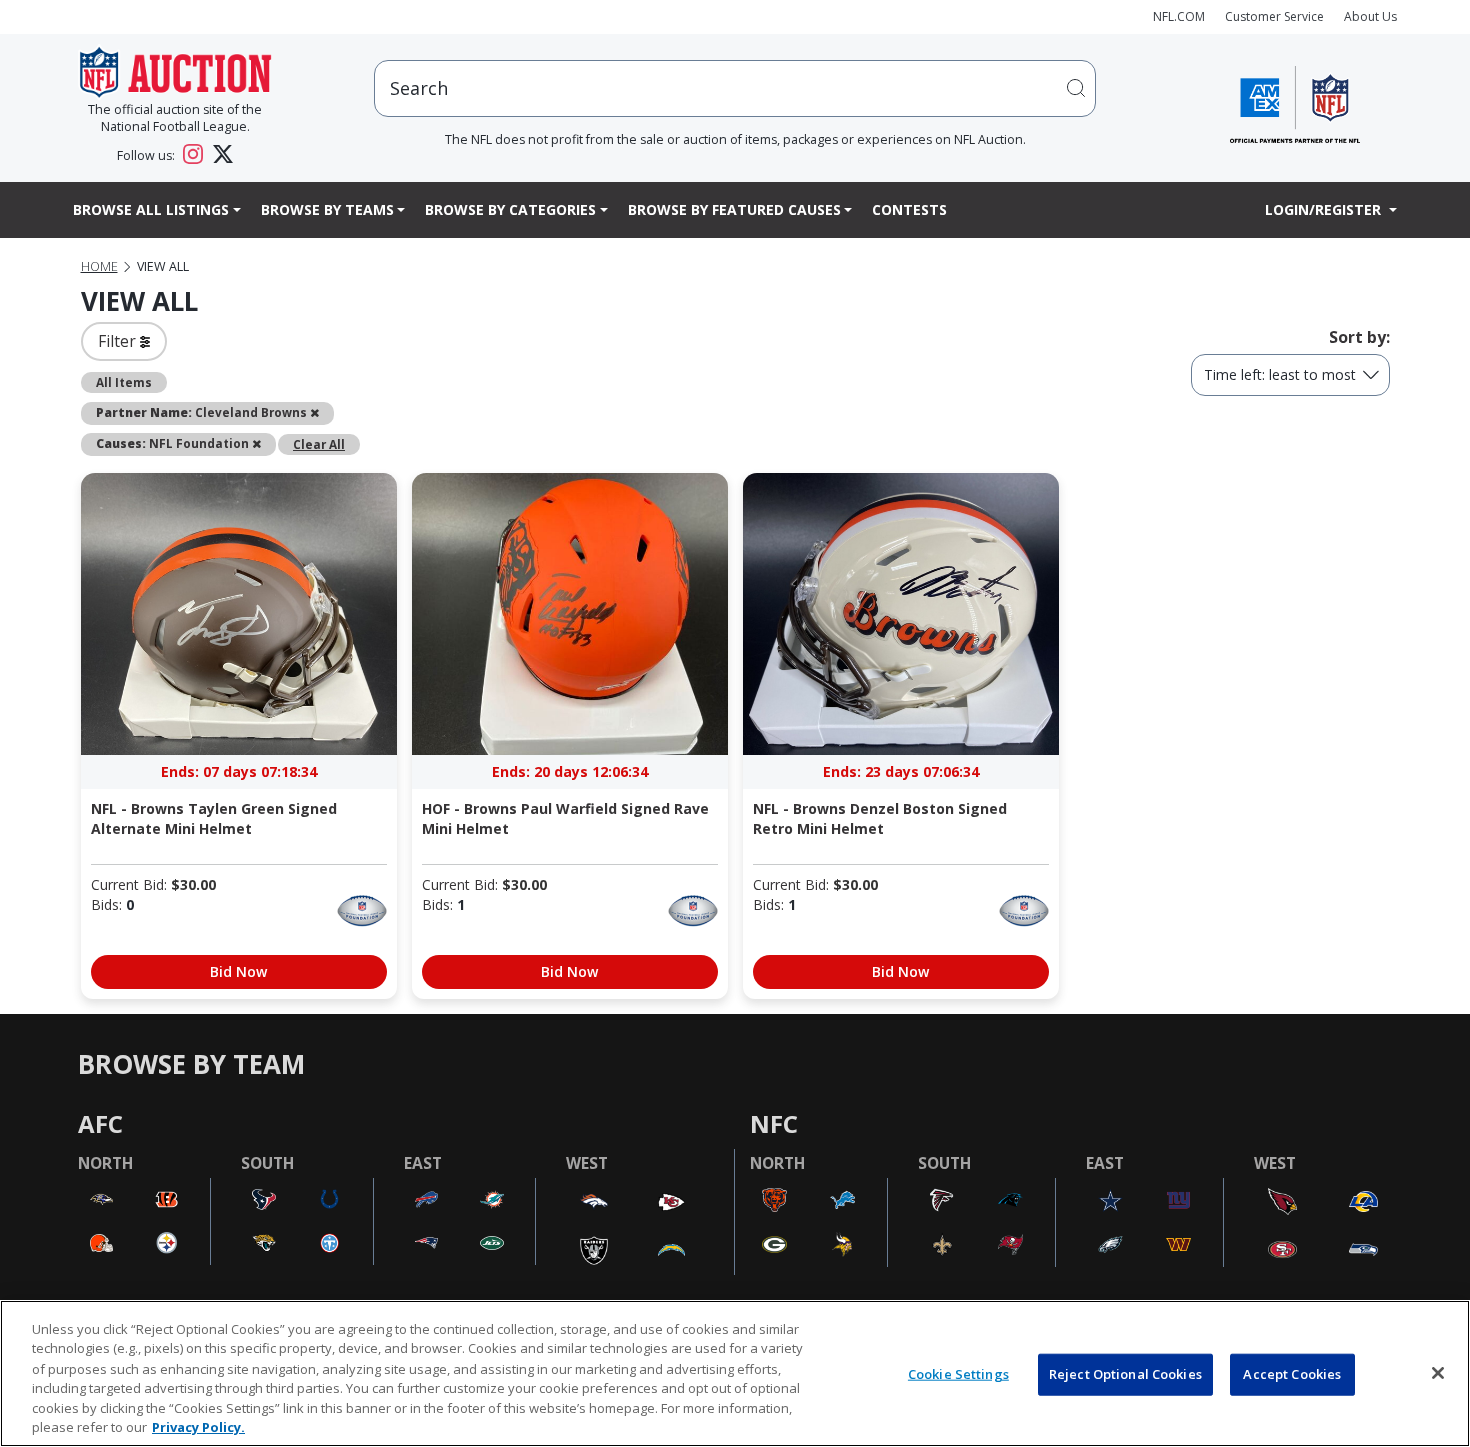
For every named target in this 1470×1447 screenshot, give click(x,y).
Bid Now (238, 971)
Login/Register (1325, 209)
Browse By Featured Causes (734, 209)
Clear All (319, 444)
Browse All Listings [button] (151, 209)
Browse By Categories (510, 209)
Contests (909, 209)
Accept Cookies (1292, 1374)
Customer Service (1274, 16)
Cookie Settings (958, 1374)
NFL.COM (1179, 16)
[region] (735, 1373)
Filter (119, 341)
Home (99, 266)
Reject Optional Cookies (1125, 1374)
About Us (1370, 16)
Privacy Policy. (198, 1426)
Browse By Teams (327, 209)
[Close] (1438, 1373)
